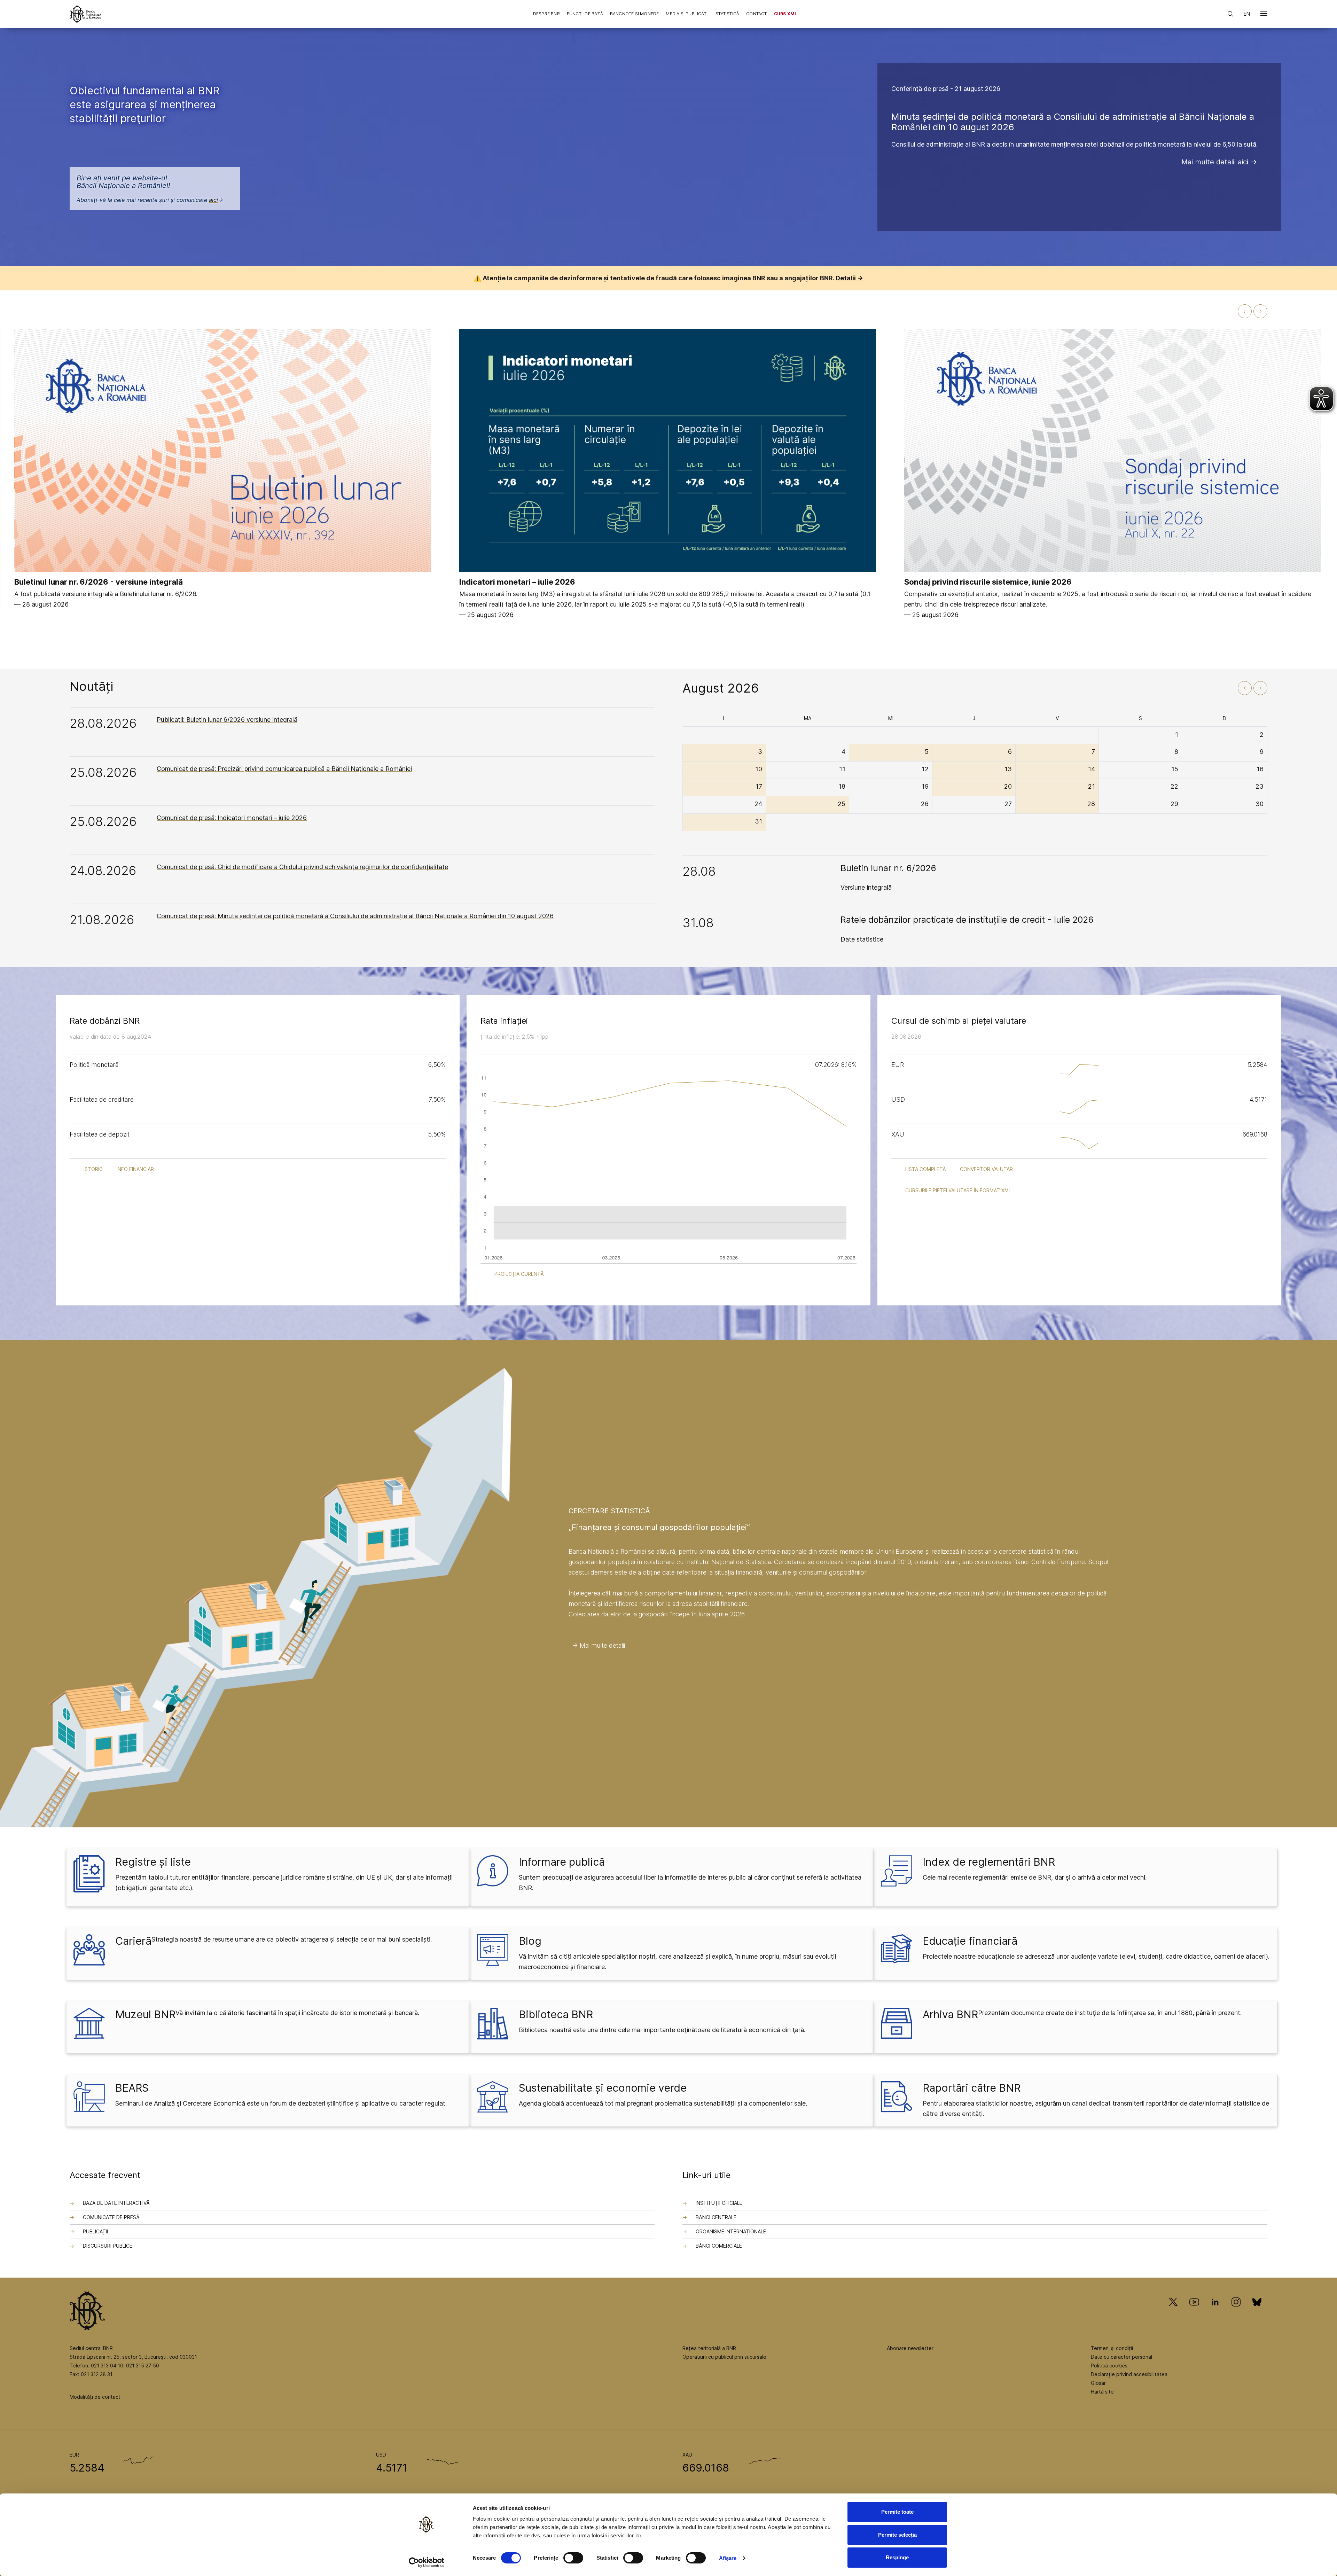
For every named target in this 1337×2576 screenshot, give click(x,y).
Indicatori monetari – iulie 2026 (517, 582)
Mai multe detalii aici (1215, 162)
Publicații (95, 2231)
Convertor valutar (986, 1169)
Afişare (728, 2558)
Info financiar (135, 1169)
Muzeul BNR (145, 2014)
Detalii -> (849, 278)
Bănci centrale (716, 2217)
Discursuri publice (108, 2246)
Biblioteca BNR (556, 2014)
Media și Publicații (687, 14)
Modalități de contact (95, 2397)
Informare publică (562, 1862)
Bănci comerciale (719, 2246)
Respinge (897, 2557)
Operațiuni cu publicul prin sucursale (724, 2357)
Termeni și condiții (1112, 2348)
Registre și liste (153, 1862)
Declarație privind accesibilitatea (1129, 2374)
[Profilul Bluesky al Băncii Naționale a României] (1257, 2312)
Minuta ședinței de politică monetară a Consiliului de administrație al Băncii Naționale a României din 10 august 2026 (1073, 122)
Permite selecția (897, 2535)
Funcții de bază (585, 14)
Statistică (727, 14)
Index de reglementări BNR (989, 1862)
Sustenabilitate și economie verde (603, 2088)
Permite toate (897, 2512)
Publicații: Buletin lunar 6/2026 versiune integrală (227, 720)
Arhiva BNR (950, 2014)
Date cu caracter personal (1121, 2357)
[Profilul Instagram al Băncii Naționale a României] (1236, 2312)
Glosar (1098, 2383)
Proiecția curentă (519, 1274)
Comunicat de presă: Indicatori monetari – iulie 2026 (232, 818)
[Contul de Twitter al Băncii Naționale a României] (1176, 2312)
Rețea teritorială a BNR (709, 2348)
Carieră (133, 1941)
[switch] (573, 2558)
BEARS (132, 2088)
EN (1247, 14)
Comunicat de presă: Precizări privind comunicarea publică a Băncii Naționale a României (284, 769)
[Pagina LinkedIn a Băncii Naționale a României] (1215, 2312)
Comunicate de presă (111, 2217)
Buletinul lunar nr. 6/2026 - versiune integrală (99, 582)
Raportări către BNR (972, 2088)
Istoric (93, 1169)
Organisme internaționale (731, 2231)
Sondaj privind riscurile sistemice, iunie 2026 (988, 582)
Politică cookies (1109, 2366)
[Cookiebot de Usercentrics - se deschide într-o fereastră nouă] (427, 2562)
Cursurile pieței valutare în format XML (958, 1190)
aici (213, 200)
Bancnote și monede (635, 14)
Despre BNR (546, 14)
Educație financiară (970, 1941)
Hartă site (1102, 2392)
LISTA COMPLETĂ (926, 1169)
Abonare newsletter (910, 2348)
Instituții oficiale (719, 2203)
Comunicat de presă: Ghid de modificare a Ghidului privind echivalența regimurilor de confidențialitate (302, 867)
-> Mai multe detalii (599, 1645)
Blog (530, 1941)
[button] (1264, 15)
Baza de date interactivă (116, 2203)
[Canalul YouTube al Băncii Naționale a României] (1194, 2312)
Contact (756, 14)
